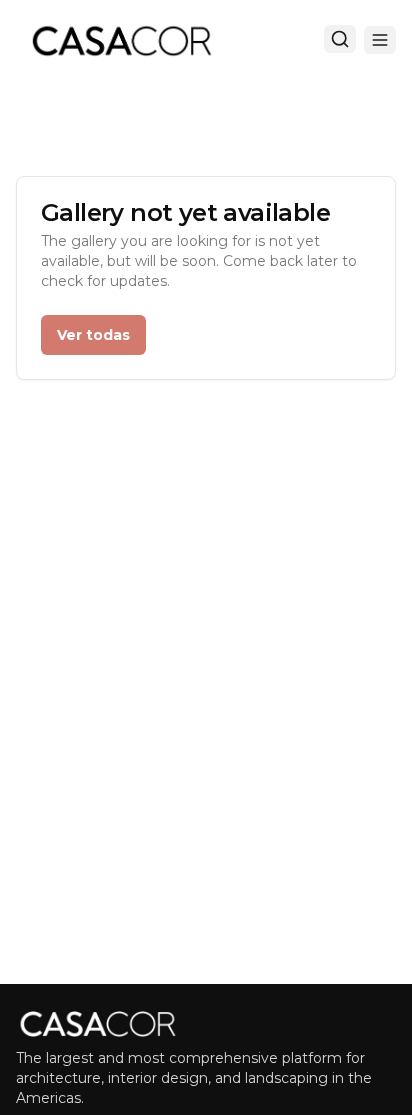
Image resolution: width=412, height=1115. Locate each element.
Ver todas (93, 335)
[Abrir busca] (340, 39)
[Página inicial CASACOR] (121, 40)
